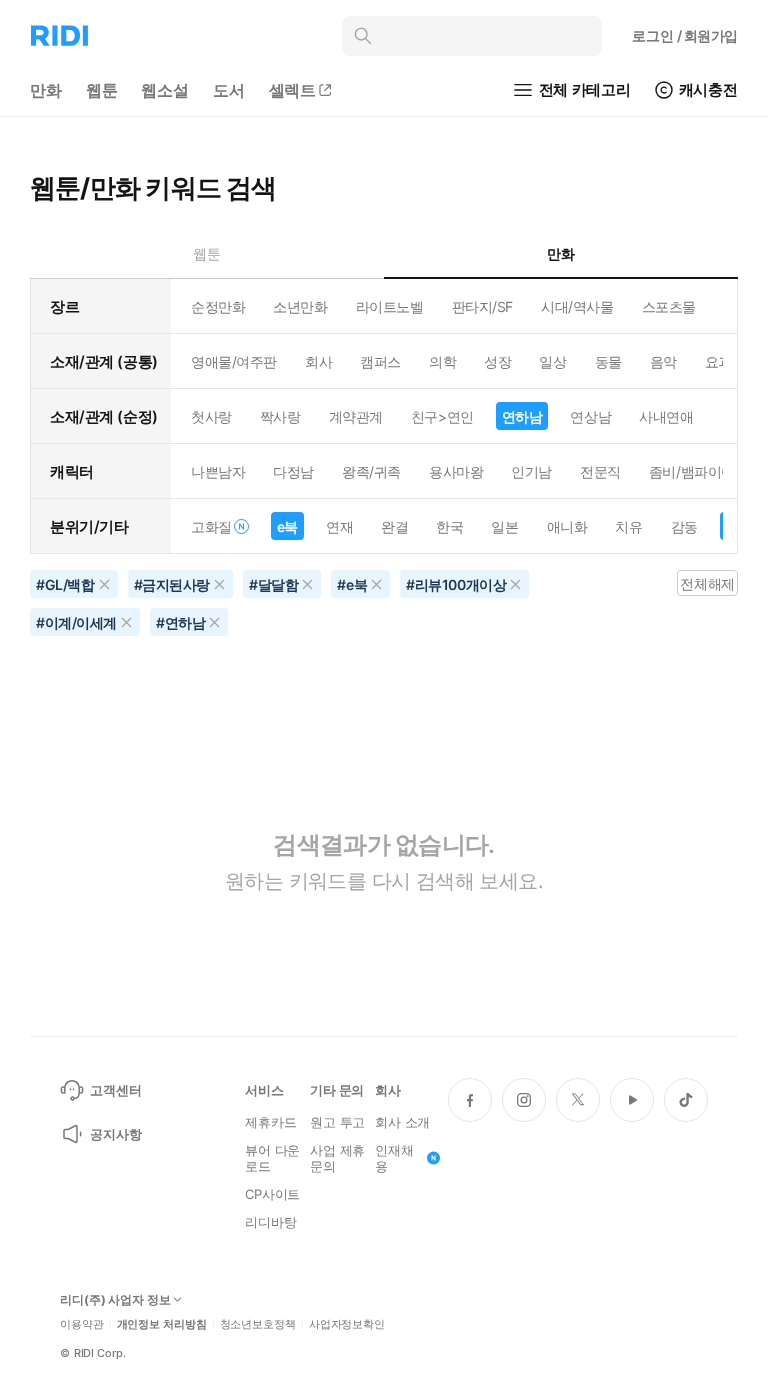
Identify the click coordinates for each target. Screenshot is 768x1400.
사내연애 (666, 416)
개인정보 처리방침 (162, 1324)
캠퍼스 (380, 361)
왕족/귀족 (371, 471)
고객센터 (115, 1090)
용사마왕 (456, 471)
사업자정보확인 (347, 1324)
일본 (504, 526)
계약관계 (356, 416)
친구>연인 (442, 416)
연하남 (522, 416)
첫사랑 (211, 416)
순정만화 (218, 306)
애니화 (567, 526)
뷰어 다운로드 (272, 1158)
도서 (229, 90)
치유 (628, 526)
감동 (684, 526)
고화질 (211, 526)
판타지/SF (482, 306)
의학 (442, 361)
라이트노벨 (390, 306)
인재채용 (394, 1158)
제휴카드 (270, 1122)
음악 (663, 361)
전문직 (600, 471)
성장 (497, 361)
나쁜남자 (218, 471)
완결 (394, 526)
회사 (318, 361)
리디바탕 (270, 1222)
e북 (287, 526)
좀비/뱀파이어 (692, 471)
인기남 (531, 471)
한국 (449, 526)
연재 (339, 526)
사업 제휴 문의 (337, 1158)
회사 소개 (402, 1122)
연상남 (590, 416)
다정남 (293, 471)
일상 (552, 361)
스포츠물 (669, 306)
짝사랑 (280, 416)
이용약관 (82, 1324)
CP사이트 (272, 1194)
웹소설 (165, 90)
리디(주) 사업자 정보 (115, 1300)
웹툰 (102, 90)
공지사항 (115, 1134)
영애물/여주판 (234, 361)
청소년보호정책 (258, 1324)
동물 (608, 361)
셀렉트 (293, 90)
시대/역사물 (577, 306)
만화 (46, 90)
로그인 (685, 35)
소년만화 (300, 306)
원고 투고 (337, 1122)
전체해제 (707, 583)
